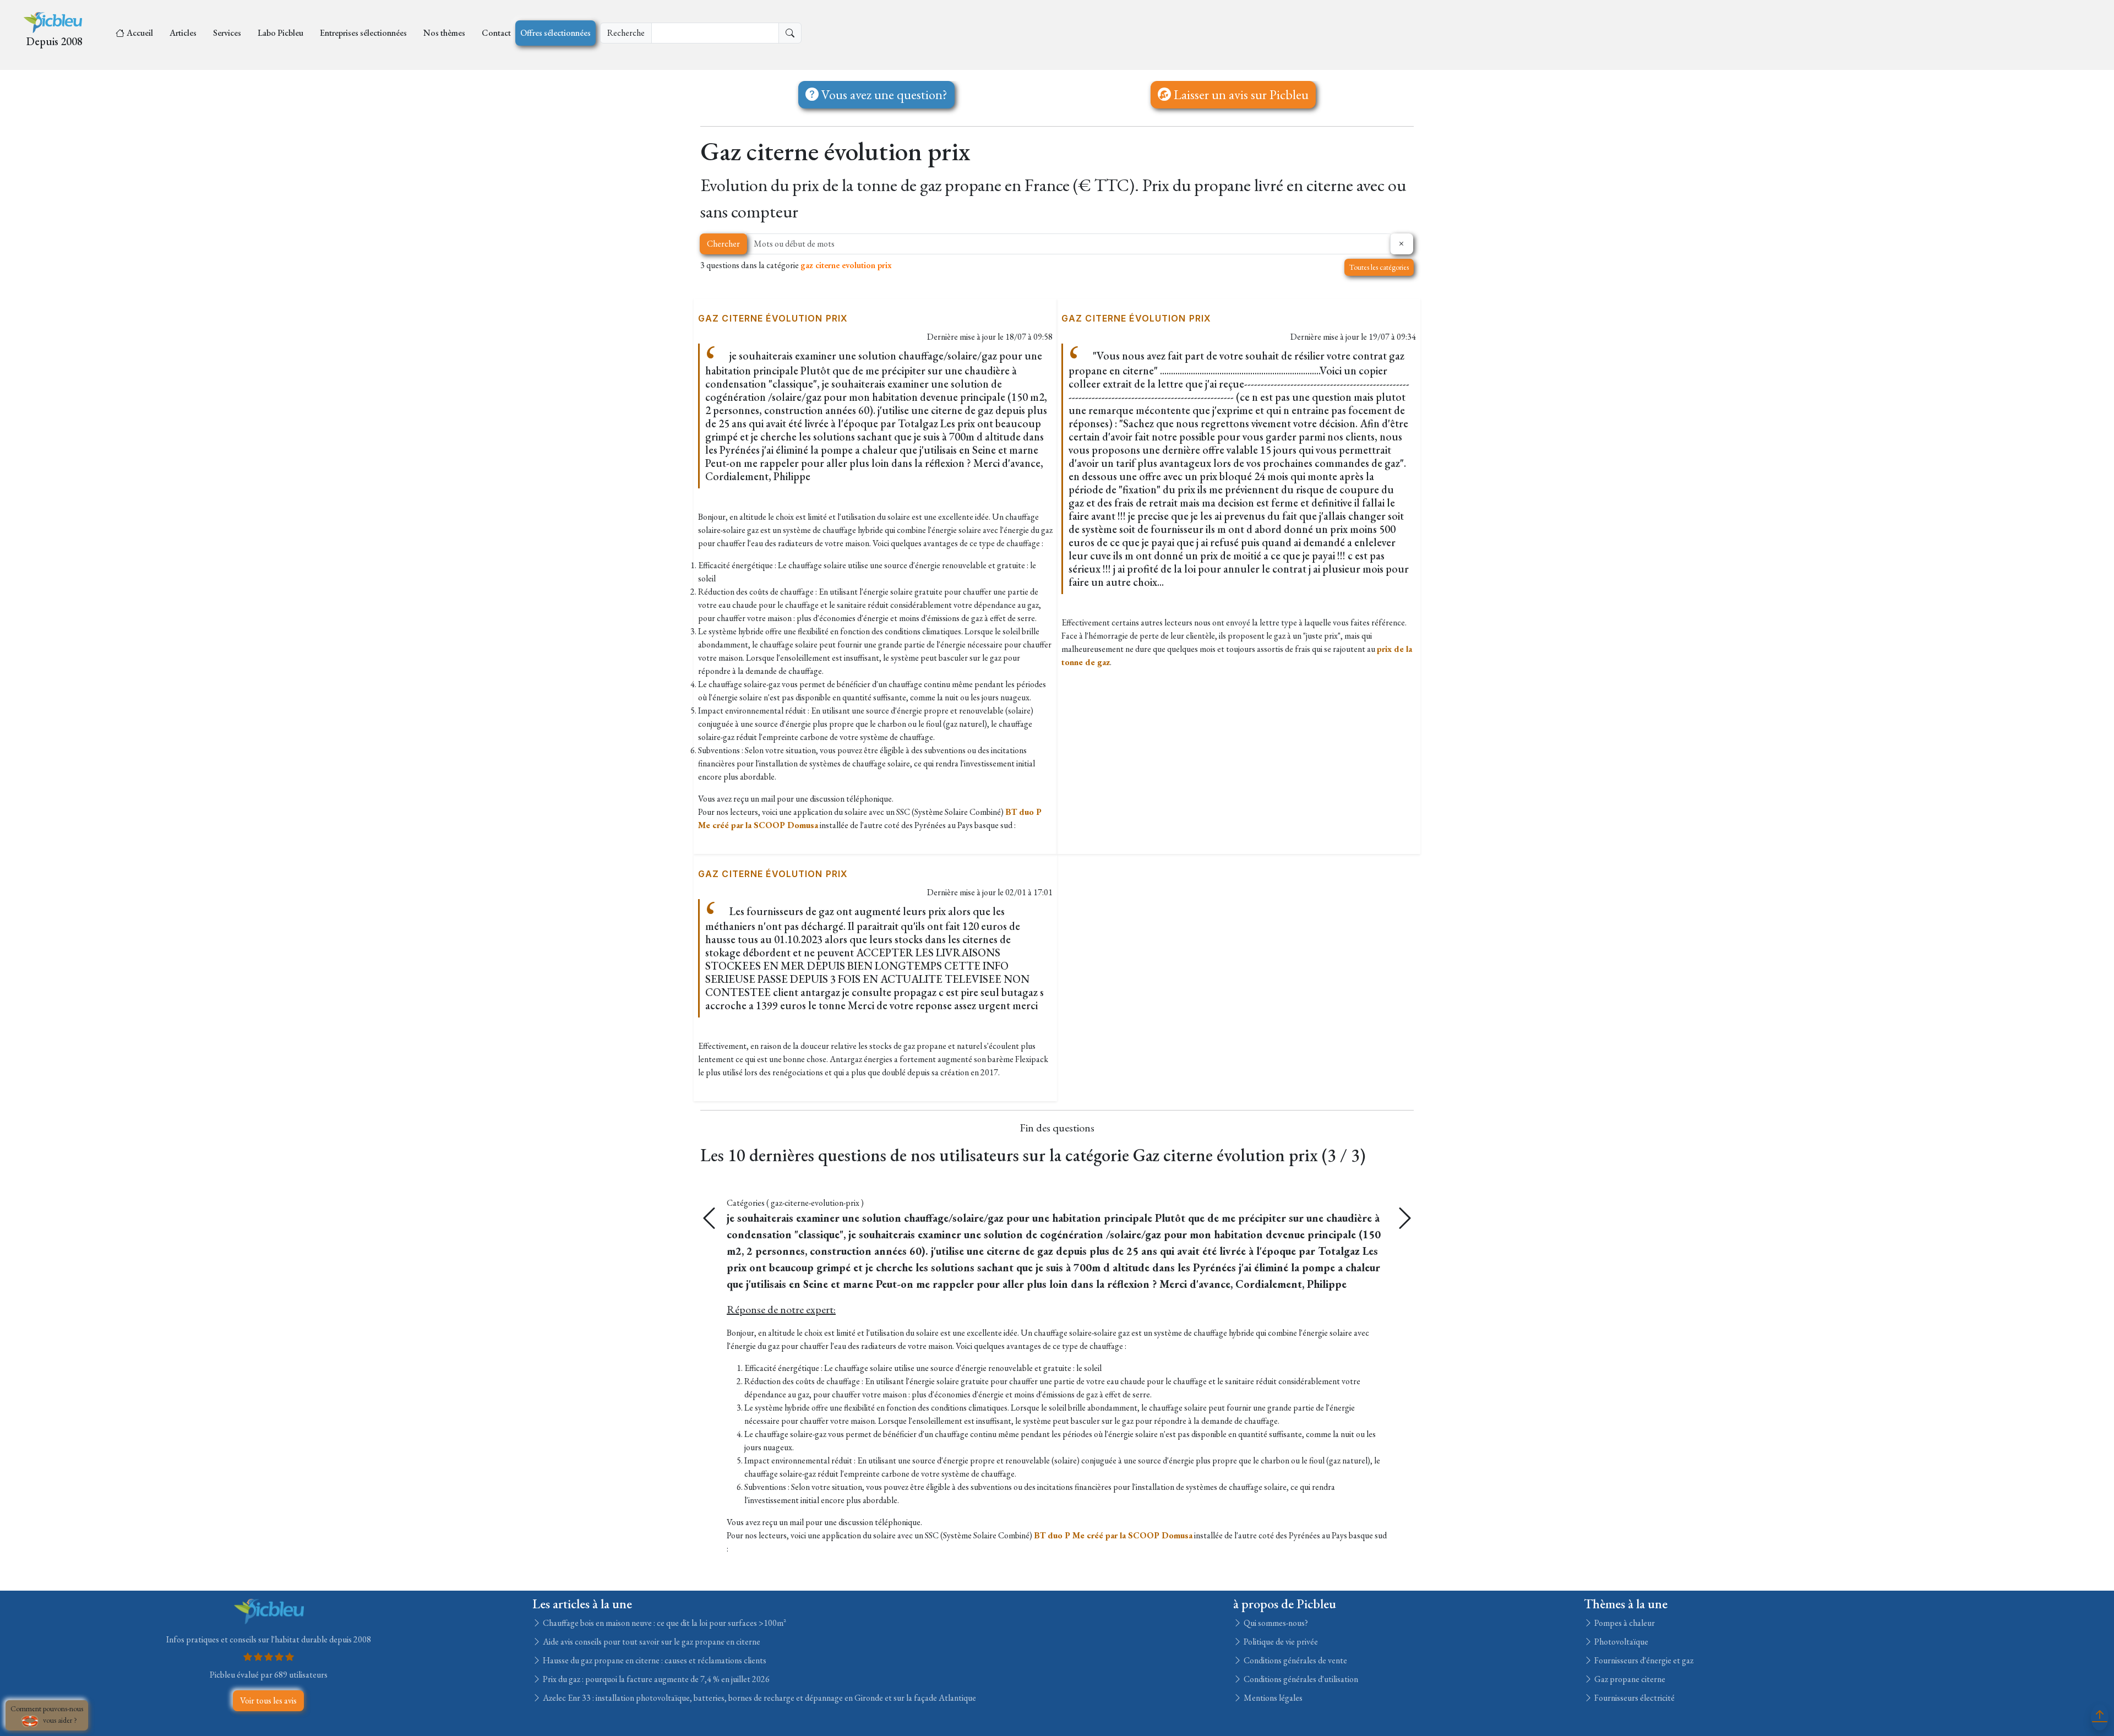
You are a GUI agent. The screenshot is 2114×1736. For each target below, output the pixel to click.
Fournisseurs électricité (1634, 1698)
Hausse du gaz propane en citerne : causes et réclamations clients (654, 1660)
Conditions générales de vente (1295, 1660)
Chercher (723, 244)
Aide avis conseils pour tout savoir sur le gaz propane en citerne (651, 1642)
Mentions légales (1272, 1698)
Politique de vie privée (1280, 1642)
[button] (1405, 1218)
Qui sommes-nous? (1275, 1623)
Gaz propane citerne (1629, 1679)
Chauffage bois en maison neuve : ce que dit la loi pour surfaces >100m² (664, 1623)
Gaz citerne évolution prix (773, 318)
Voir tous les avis (268, 1700)
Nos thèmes (444, 33)
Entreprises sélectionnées (363, 33)
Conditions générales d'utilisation (1300, 1679)
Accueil (140, 33)
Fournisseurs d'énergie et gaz (1643, 1660)
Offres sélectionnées (555, 33)
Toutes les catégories (1379, 267)
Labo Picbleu (280, 33)
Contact (496, 33)
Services (227, 33)
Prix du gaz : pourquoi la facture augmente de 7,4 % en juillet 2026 (655, 1679)
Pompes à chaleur (1624, 1623)
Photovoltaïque (1620, 1642)
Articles (183, 33)
